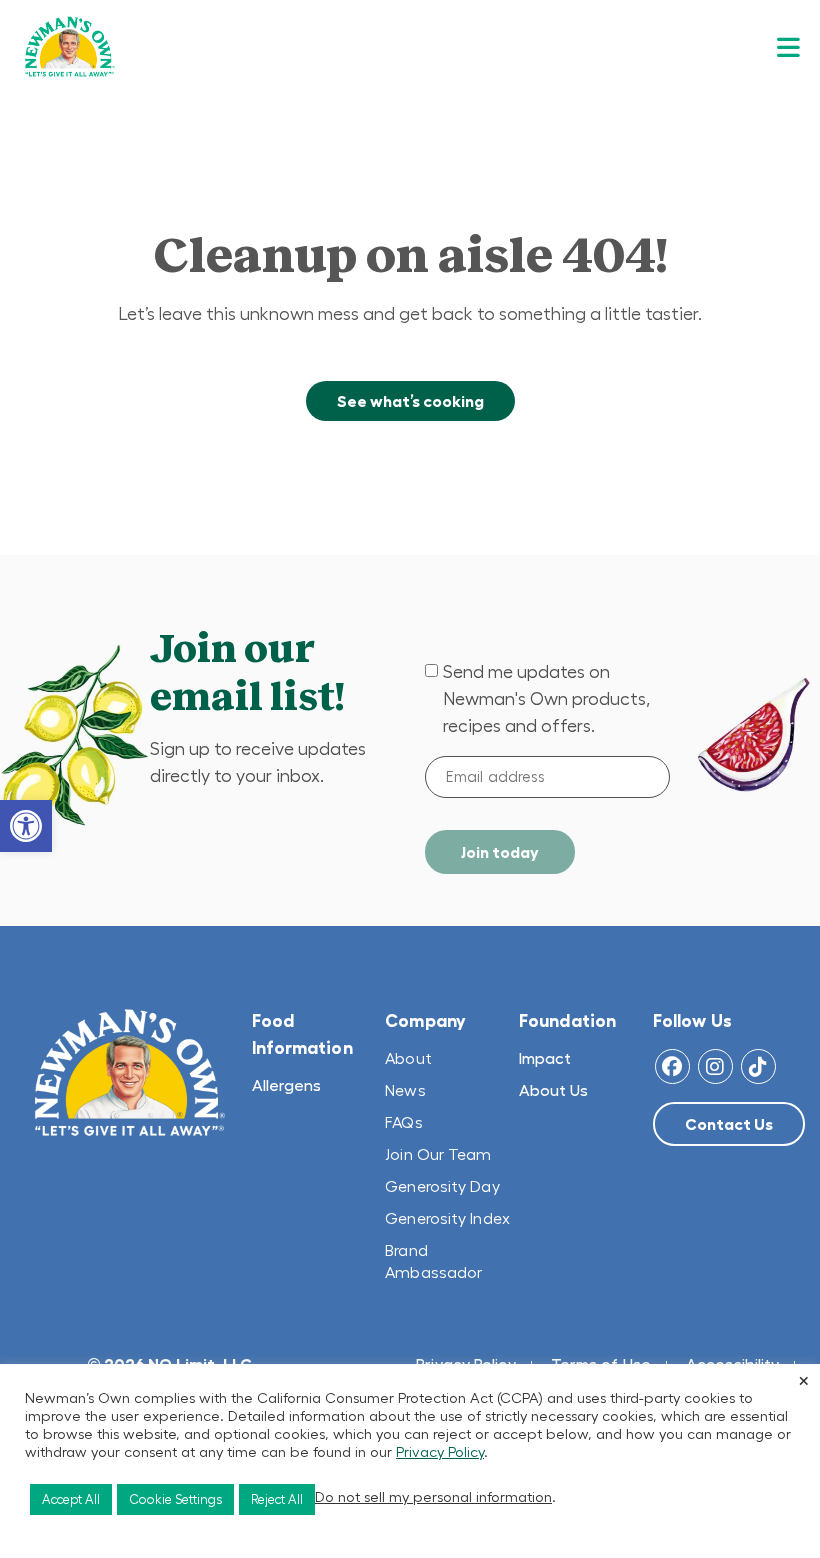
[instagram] (715, 1066)
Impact (545, 1058)
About (408, 1058)
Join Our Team (438, 1154)
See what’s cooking (410, 401)
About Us (553, 1090)
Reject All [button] (277, 1499)
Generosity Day (442, 1186)
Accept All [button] (71, 1499)
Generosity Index (447, 1218)
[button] (26, 826)
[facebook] (672, 1066)
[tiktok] (758, 1066)
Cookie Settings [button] (175, 1499)
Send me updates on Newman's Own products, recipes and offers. (546, 699)
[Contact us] (729, 1124)
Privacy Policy (440, 1452)
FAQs (403, 1122)
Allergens (286, 1085)
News (405, 1090)
